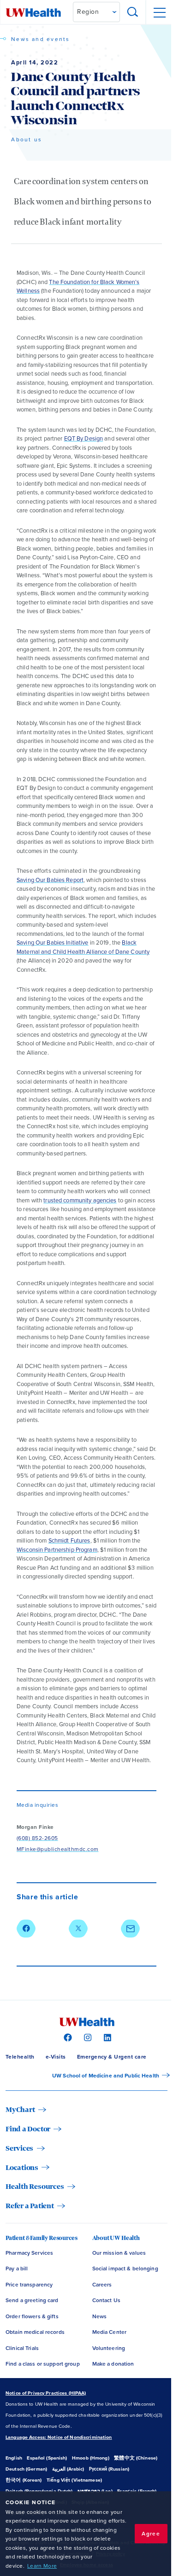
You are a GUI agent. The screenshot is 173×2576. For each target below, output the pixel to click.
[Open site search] (133, 12)
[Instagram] (86, 2037)
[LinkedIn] (106, 2037)
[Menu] (159, 12)
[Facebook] (67, 2037)
